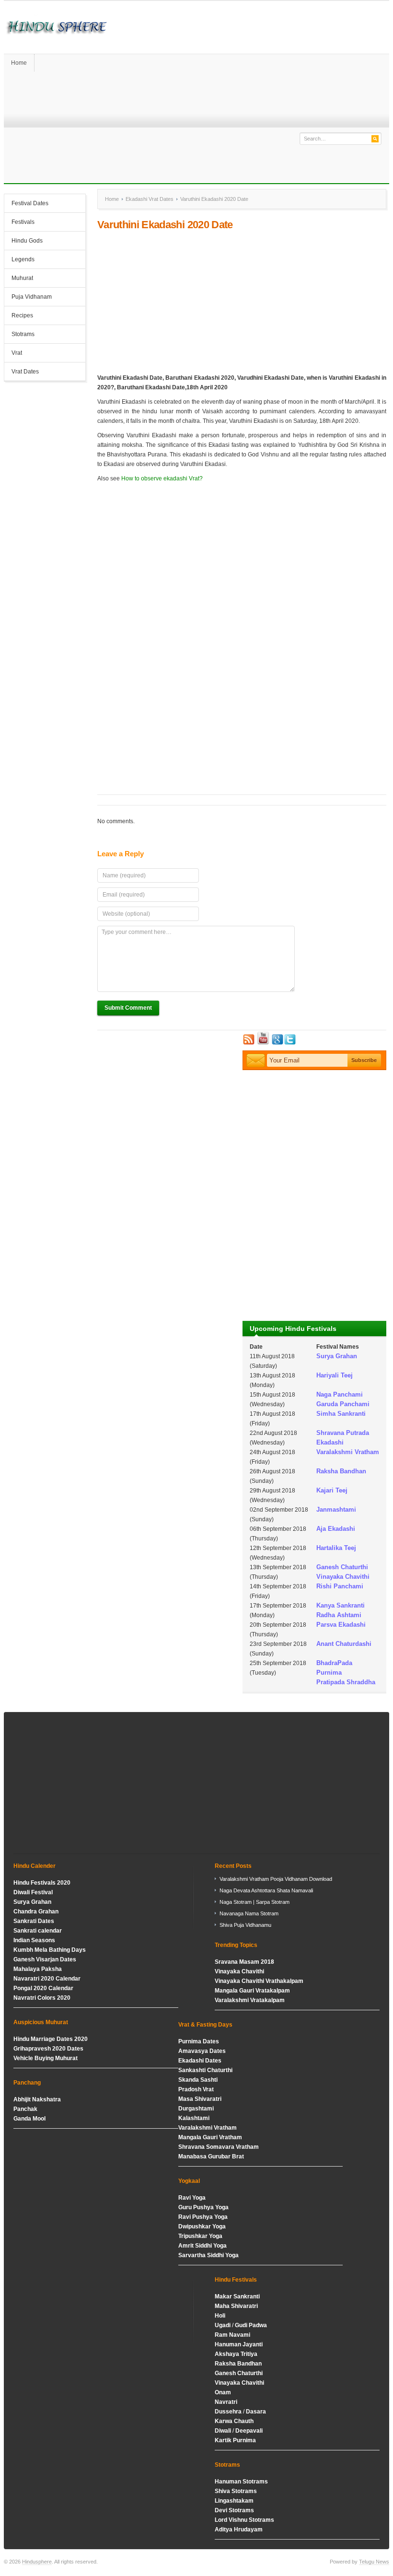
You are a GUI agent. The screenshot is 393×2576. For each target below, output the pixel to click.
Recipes (22, 315)
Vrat (17, 353)
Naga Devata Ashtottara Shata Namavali (266, 1890)
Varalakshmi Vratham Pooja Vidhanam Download (276, 1879)
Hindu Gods (27, 241)
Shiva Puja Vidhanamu (245, 1925)
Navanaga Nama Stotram (249, 1913)
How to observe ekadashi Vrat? (162, 478)
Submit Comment (128, 1008)
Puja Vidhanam (32, 297)
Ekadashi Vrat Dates (150, 199)
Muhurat (22, 278)
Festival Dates (30, 203)
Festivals (23, 222)
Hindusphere (37, 2562)
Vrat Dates (25, 372)
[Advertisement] (242, 302)
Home (19, 63)
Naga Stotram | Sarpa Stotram (254, 1902)
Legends (23, 259)
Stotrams (23, 334)
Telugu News (374, 2562)
